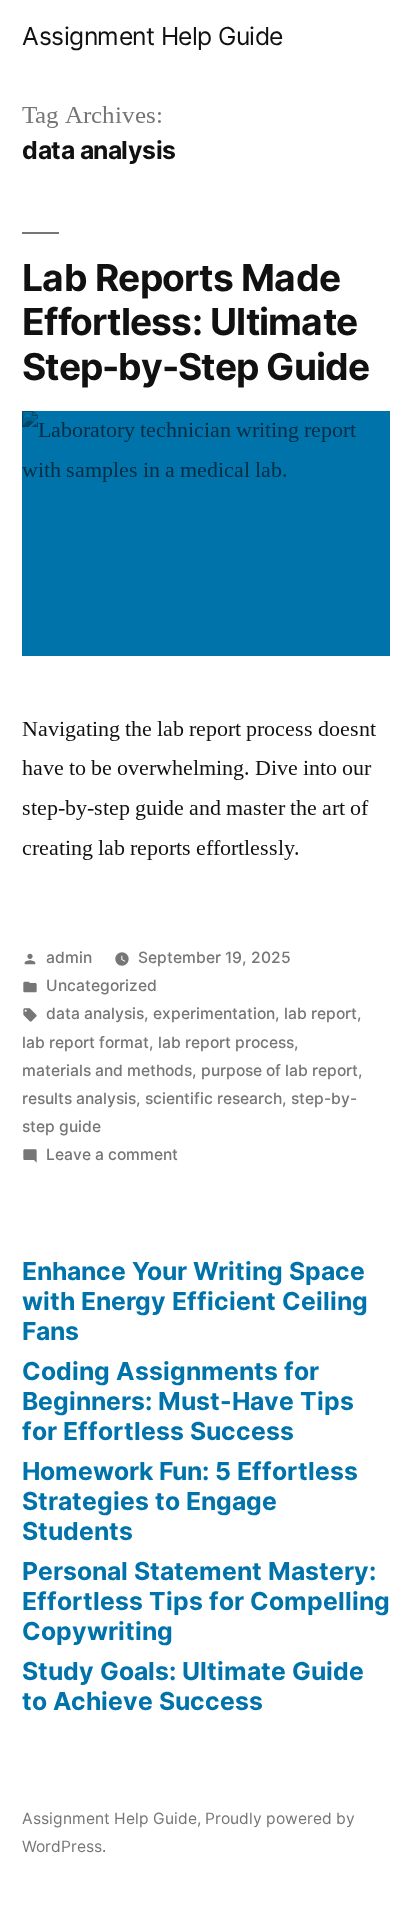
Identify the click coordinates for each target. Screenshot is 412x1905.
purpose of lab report (279, 1070)
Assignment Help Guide (152, 36)
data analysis (95, 1013)
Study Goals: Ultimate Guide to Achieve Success (193, 1686)
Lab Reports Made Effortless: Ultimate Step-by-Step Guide (196, 322)
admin (69, 957)
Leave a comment (112, 1154)
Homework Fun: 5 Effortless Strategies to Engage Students (190, 1500)
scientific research (213, 1098)
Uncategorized (101, 985)
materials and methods (107, 1070)
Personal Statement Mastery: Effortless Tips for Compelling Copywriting (206, 1600)
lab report (320, 1013)
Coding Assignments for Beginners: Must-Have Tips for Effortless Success (188, 1400)
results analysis (79, 1098)
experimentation (214, 1013)
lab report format (85, 1042)
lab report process (226, 1042)
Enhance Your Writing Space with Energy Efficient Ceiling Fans (195, 1300)
